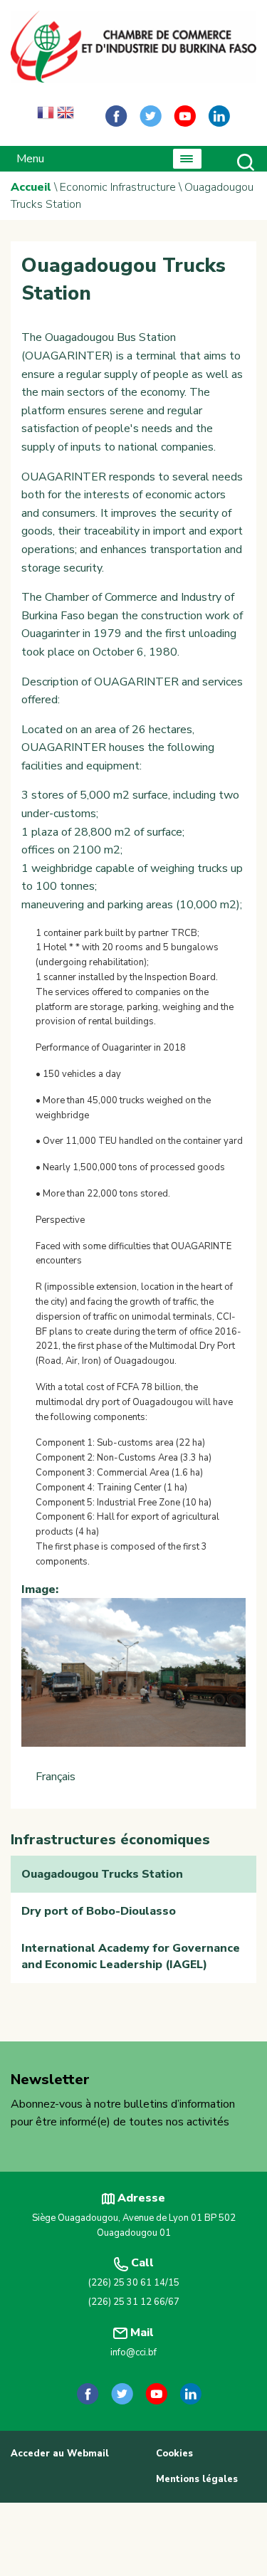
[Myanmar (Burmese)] (85, 116)
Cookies (174, 2454)
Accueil (31, 187)
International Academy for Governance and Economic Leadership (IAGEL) (131, 1956)
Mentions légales (197, 2479)
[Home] (133, 47)
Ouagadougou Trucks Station (102, 1874)
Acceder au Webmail (60, 2454)
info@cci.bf (133, 2352)
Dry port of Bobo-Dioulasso (99, 1911)
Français (56, 1777)
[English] (66, 116)
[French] (46, 116)
